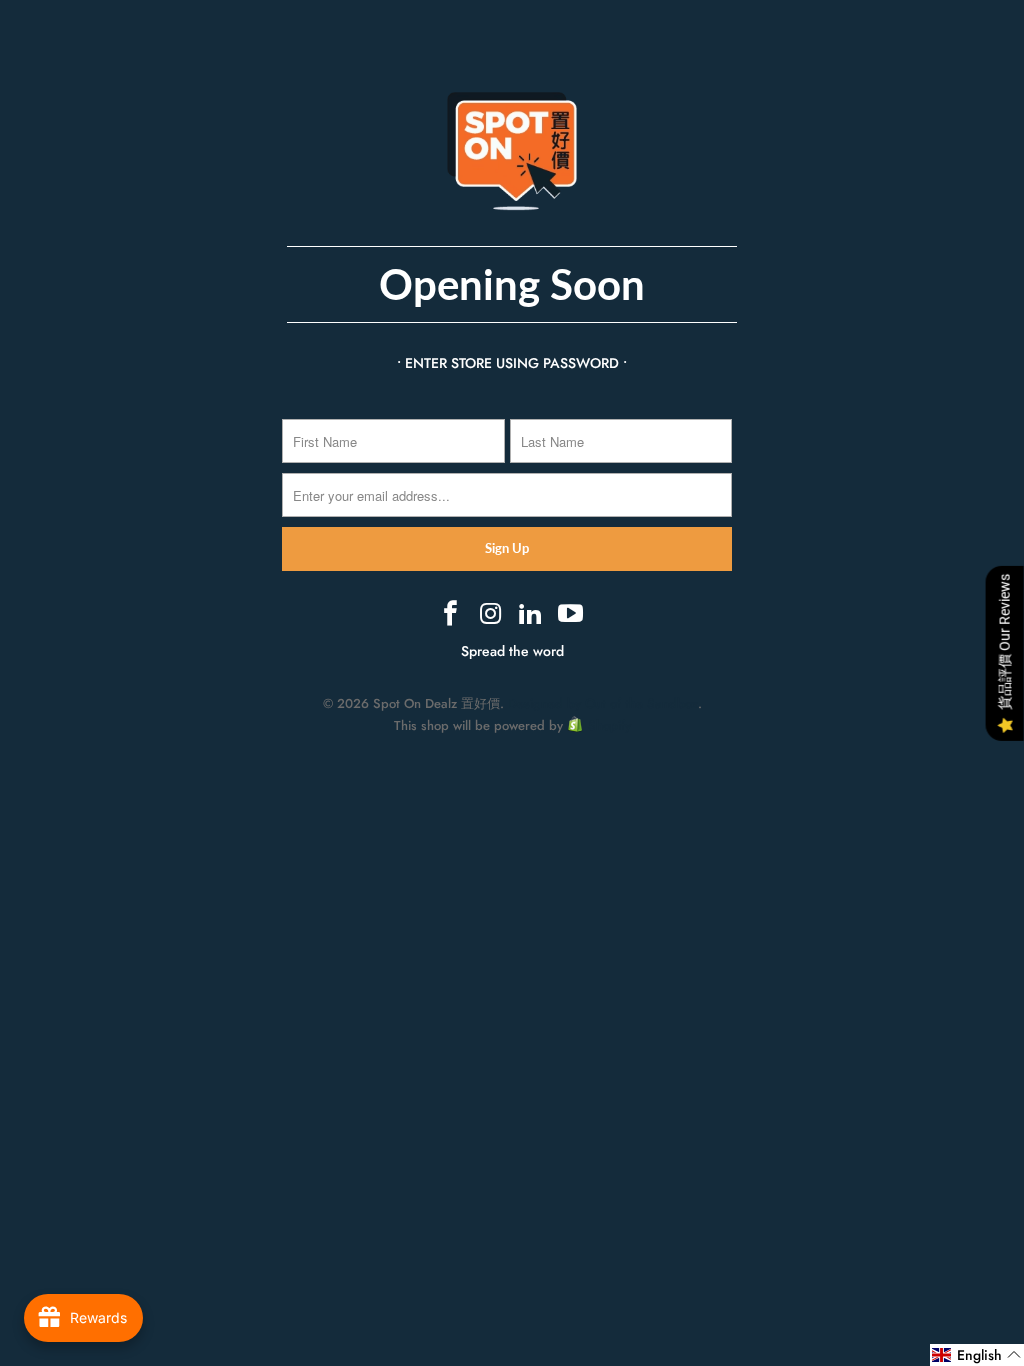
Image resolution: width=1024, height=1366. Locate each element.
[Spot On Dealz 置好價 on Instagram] (491, 615)
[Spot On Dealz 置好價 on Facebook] (452, 615)
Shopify (609, 725)
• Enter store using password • (512, 363)
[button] (977, 1355)
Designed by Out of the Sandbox (603, 703)
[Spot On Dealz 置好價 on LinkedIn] (531, 615)
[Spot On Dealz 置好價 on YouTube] (571, 615)
